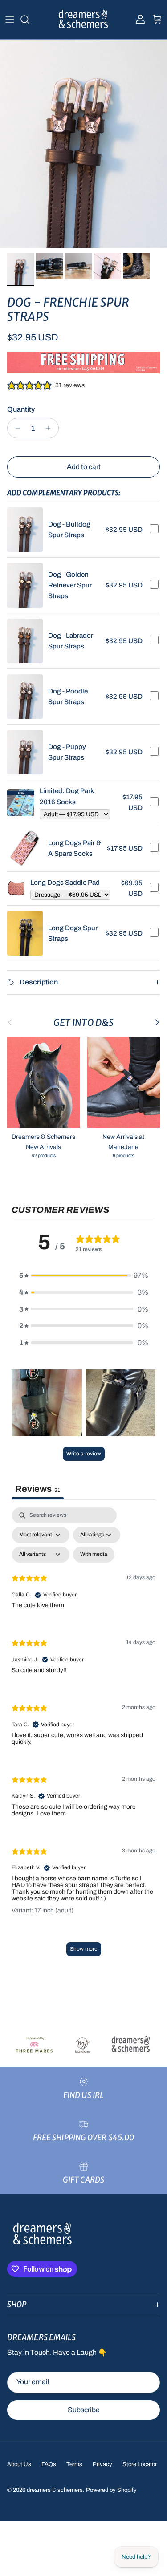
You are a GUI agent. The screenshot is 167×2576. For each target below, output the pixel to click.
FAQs (49, 2464)
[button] (84, 1276)
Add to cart (84, 467)
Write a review (84, 1454)
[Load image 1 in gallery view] (83, 144)
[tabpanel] (83, 1736)
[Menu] (10, 20)
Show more (84, 1949)
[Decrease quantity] (15, 428)
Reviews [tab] (38, 1489)
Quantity (21, 409)
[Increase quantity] (51, 428)
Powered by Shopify (111, 2490)
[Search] (29, 20)
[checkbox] (94, 1555)
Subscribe (84, 2410)
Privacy (102, 2464)
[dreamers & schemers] (83, 20)
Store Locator (140, 2464)
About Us (19, 2464)
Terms (74, 2464)
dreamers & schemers (55, 2490)
